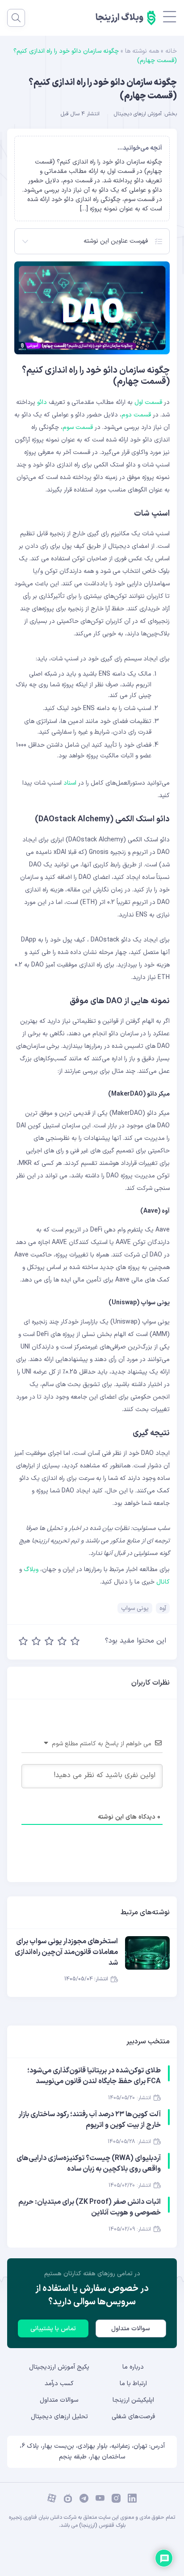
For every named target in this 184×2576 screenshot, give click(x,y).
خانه (171, 51)
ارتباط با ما (133, 2384)
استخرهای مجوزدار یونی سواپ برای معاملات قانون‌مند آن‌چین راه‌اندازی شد (66, 1952)
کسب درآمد (59, 2384)
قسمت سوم (78, 427)
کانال (163, 1582)
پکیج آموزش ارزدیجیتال (59, 2367)
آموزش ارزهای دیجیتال (138, 114)
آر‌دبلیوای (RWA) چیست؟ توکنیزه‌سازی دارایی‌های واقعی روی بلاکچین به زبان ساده (89, 2164)
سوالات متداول (131, 2329)
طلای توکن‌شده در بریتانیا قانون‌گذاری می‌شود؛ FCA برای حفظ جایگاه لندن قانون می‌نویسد (94, 2076)
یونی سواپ (135, 1608)
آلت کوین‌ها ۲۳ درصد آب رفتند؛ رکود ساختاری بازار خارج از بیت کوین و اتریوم (90, 2120)
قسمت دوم (136, 415)
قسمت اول (148, 402)
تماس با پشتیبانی (53, 2329)
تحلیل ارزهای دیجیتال (59, 2417)
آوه (163, 1608)
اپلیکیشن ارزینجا (133, 2400)
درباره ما (133, 2367)
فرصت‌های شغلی (133, 2417)
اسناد (70, 783)
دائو (42, 402)
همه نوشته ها (142, 51)
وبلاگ (31, 1570)
